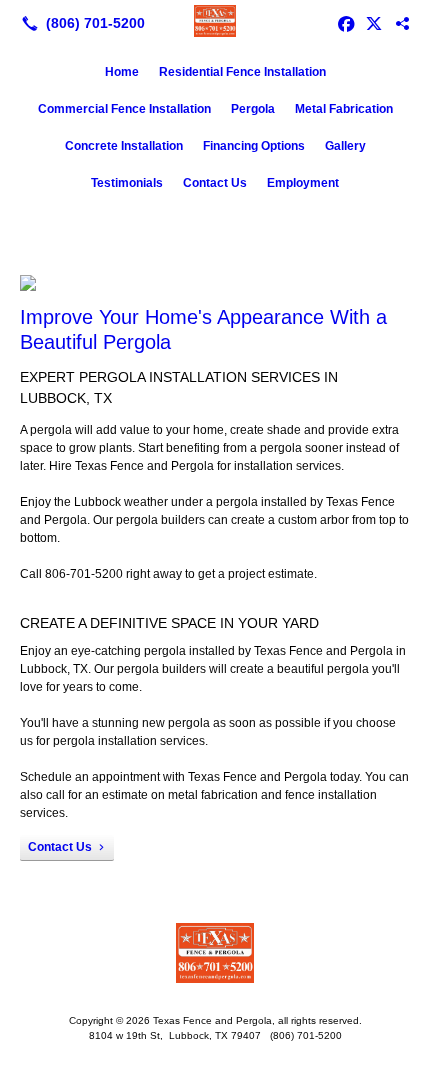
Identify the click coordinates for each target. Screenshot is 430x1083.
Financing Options (254, 146)
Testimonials (127, 183)
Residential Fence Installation (242, 72)
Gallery (345, 146)
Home (122, 72)
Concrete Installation (124, 146)
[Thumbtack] (402, 23)
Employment (303, 183)
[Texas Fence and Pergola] (215, 21)
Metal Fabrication (344, 109)
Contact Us (215, 183)
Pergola (253, 109)
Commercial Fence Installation (124, 109)
